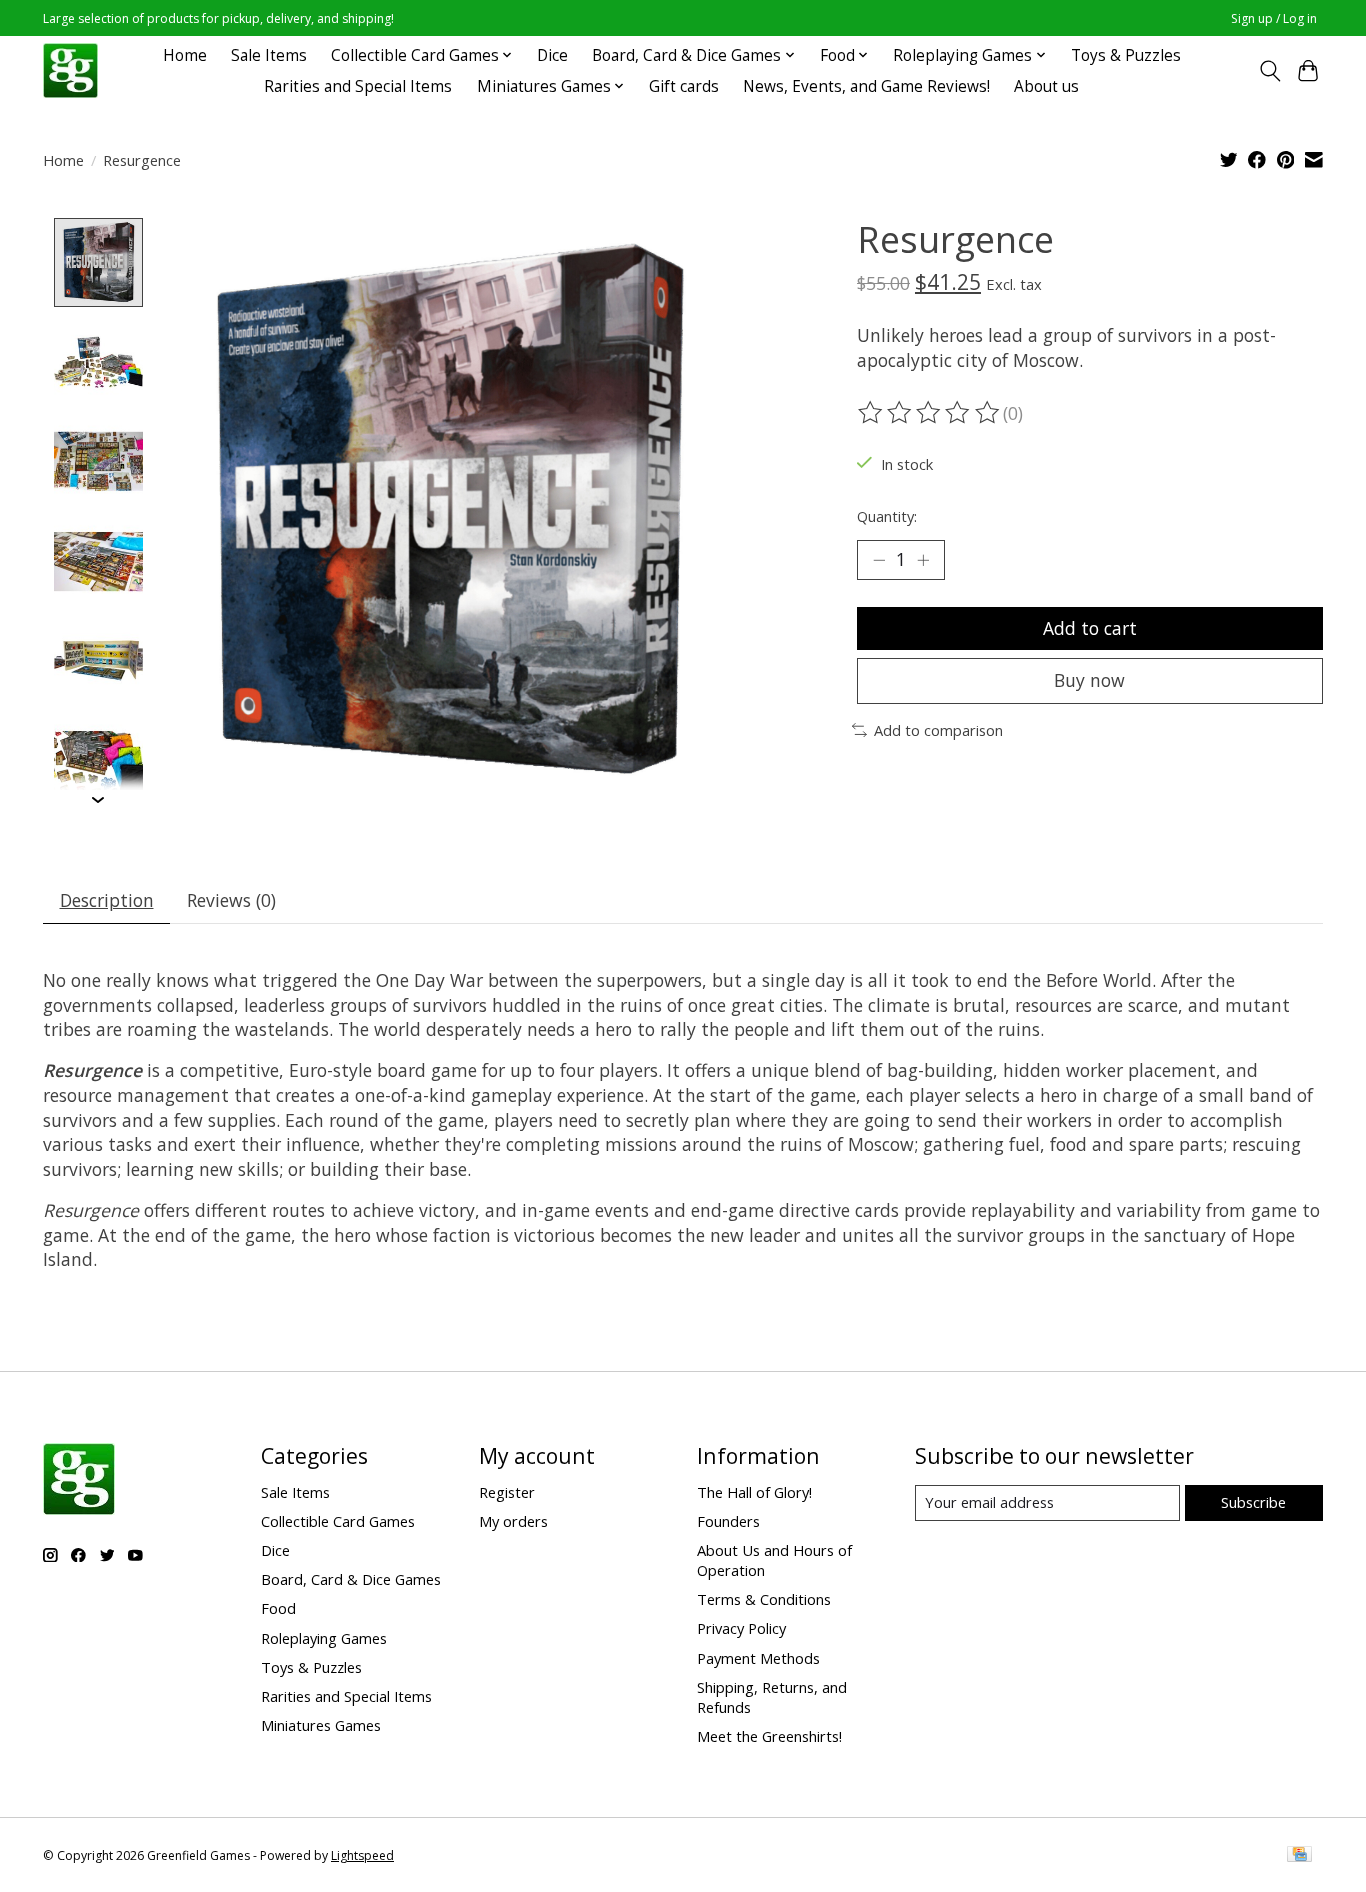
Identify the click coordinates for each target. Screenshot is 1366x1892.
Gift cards (684, 86)
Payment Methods (758, 1658)
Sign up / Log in (1274, 18)
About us (1046, 86)
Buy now (1089, 680)
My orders (513, 1521)
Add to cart (1090, 628)
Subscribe (1253, 1502)
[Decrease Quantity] (879, 560)
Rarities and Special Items (358, 86)
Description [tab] (107, 900)
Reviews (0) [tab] (231, 900)
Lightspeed (362, 1855)
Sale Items (269, 55)
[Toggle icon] (1269, 71)
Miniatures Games (321, 1725)
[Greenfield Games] (70, 70)
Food (278, 1608)
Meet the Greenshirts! (769, 1736)
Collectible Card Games (338, 1521)
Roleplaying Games (324, 1638)
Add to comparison (938, 730)
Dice (552, 55)
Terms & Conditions (764, 1599)
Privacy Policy (741, 1628)
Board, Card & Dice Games (351, 1579)
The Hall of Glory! (754, 1492)
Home (185, 55)
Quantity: (887, 516)
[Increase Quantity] (923, 560)
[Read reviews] (930, 413)
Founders (728, 1521)
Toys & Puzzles (1126, 55)
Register (507, 1492)
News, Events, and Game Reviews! (866, 86)
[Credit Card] (1299, 1856)
